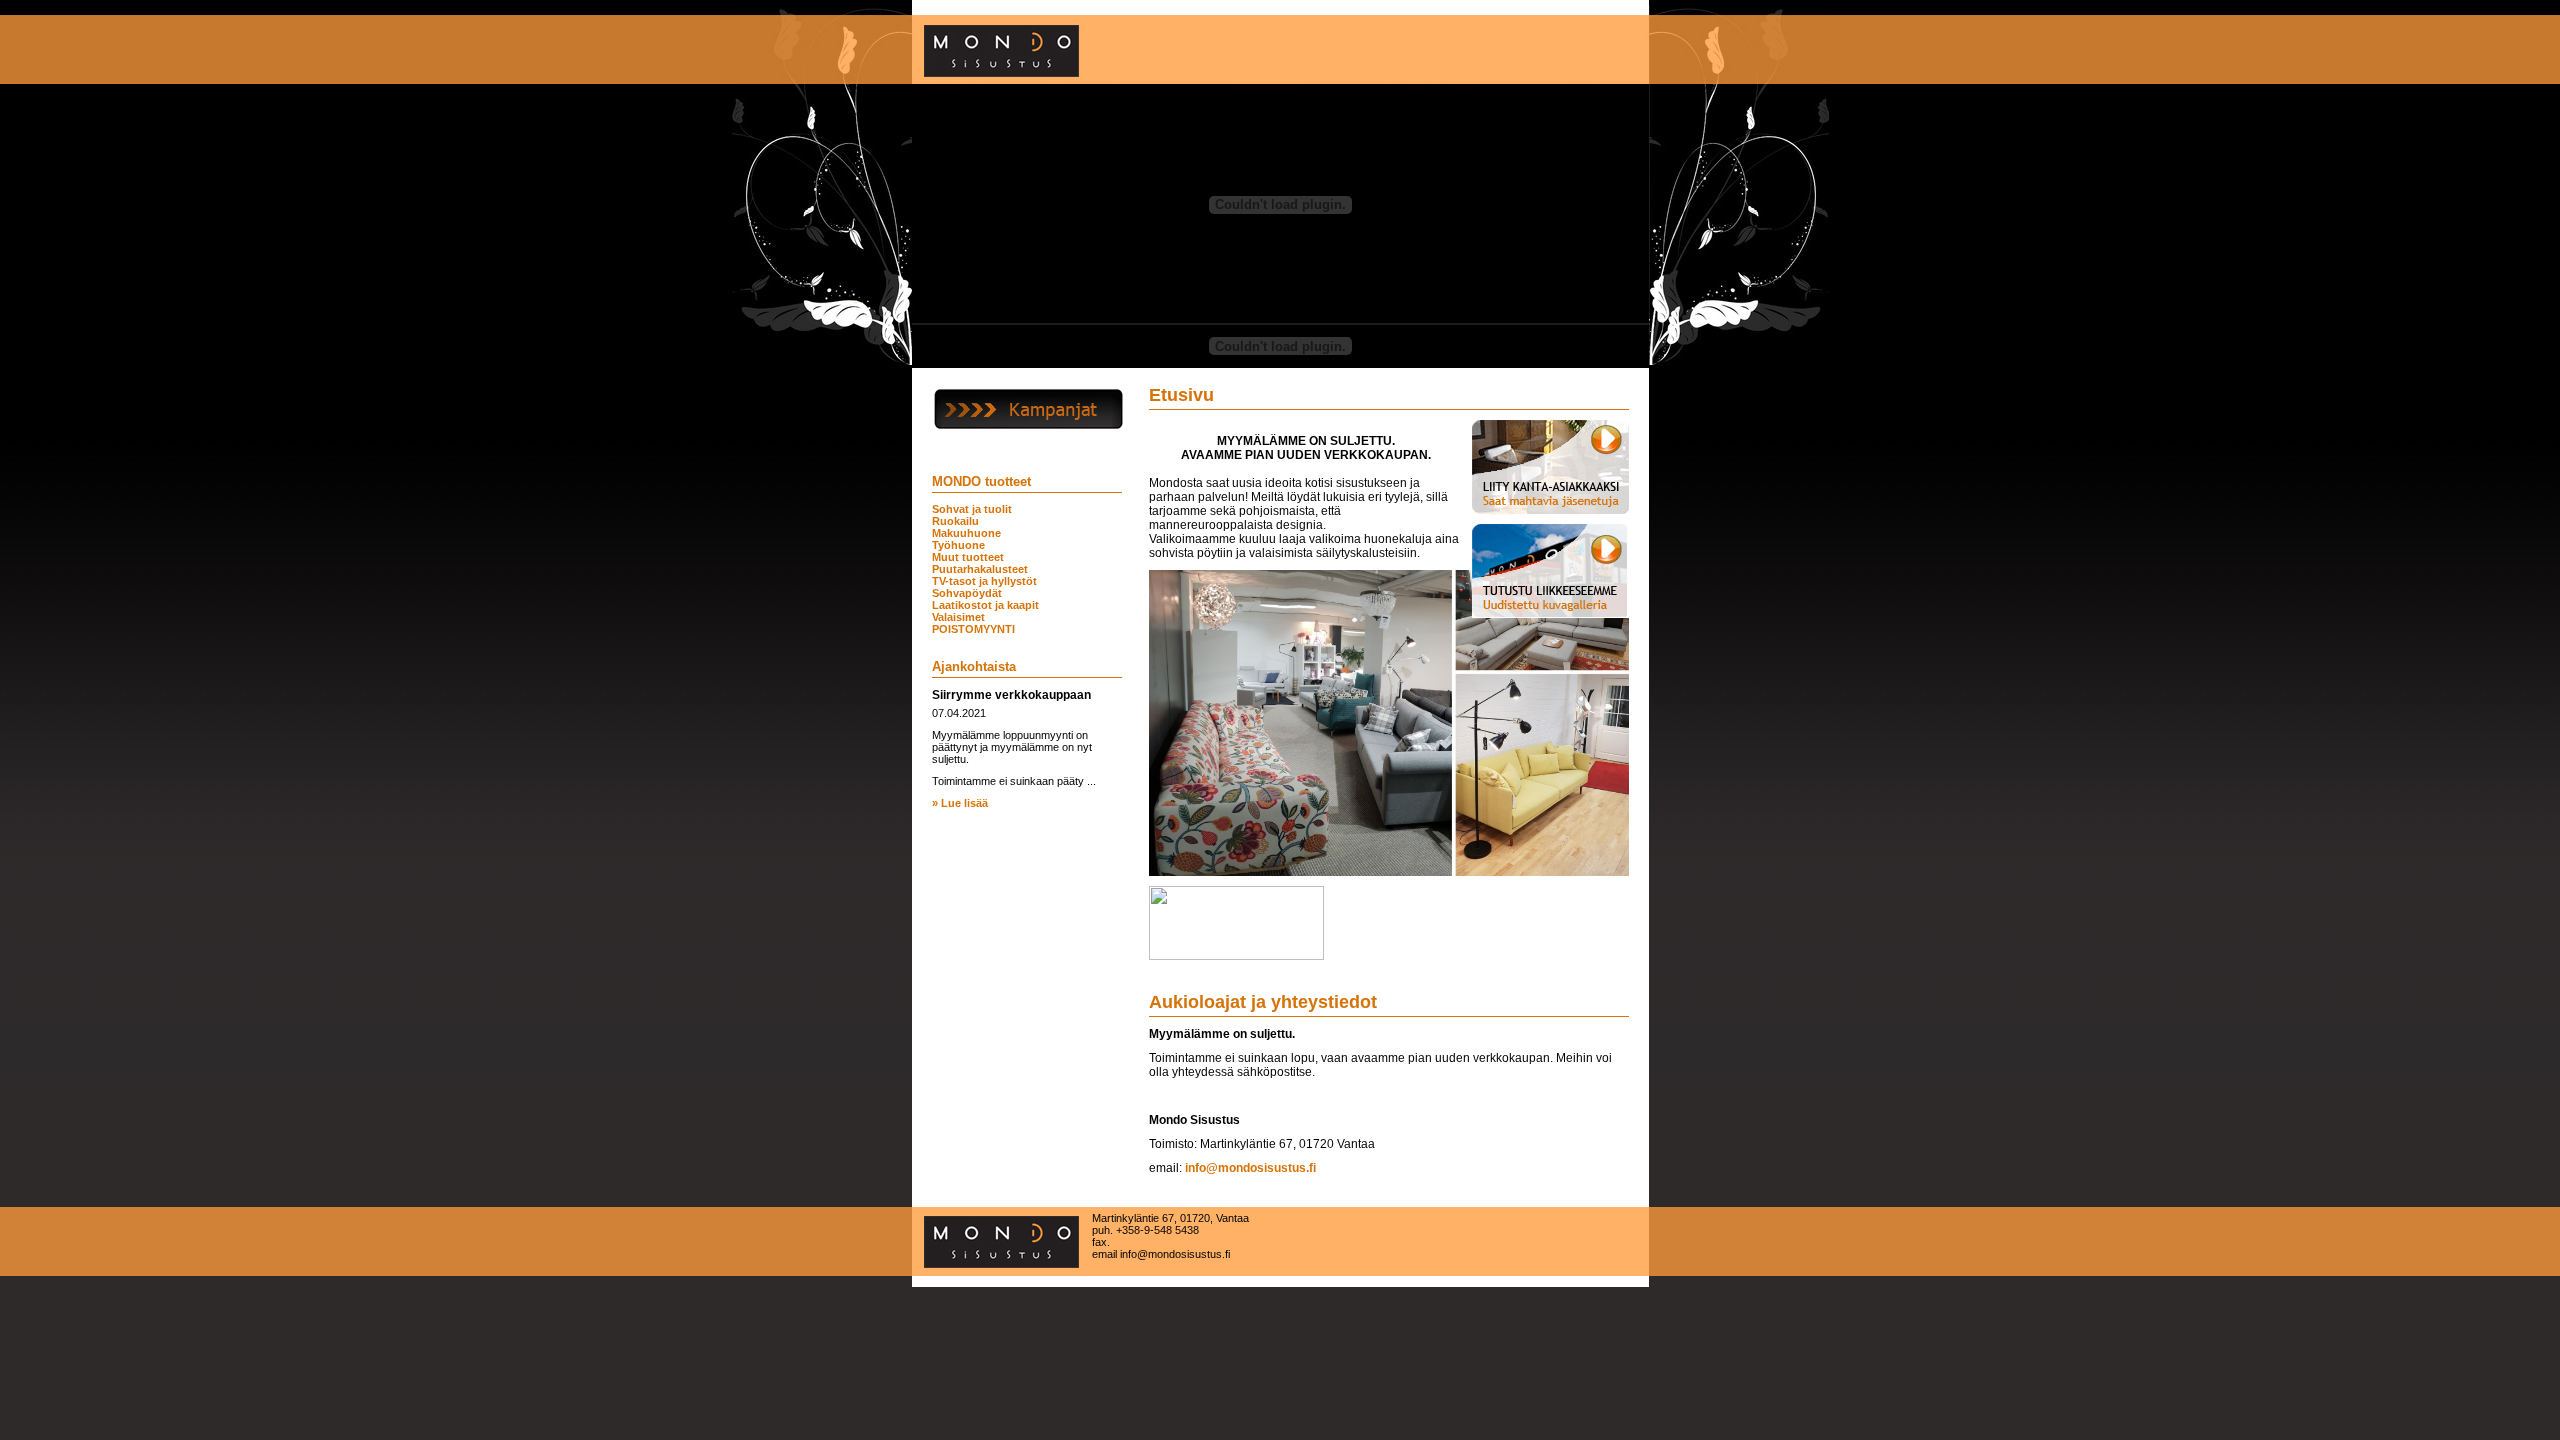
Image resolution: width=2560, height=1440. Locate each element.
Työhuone (958, 545)
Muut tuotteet (968, 557)
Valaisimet (958, 617)
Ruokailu (955, 521)
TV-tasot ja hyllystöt (984, 581)
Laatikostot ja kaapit (985, 605)
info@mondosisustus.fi (1250, 1168)
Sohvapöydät (967, 593)
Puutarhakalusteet (980, 569)
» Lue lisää (960, 803)
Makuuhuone (966, 533)
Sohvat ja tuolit (972, 509)
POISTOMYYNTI (973, 629)
